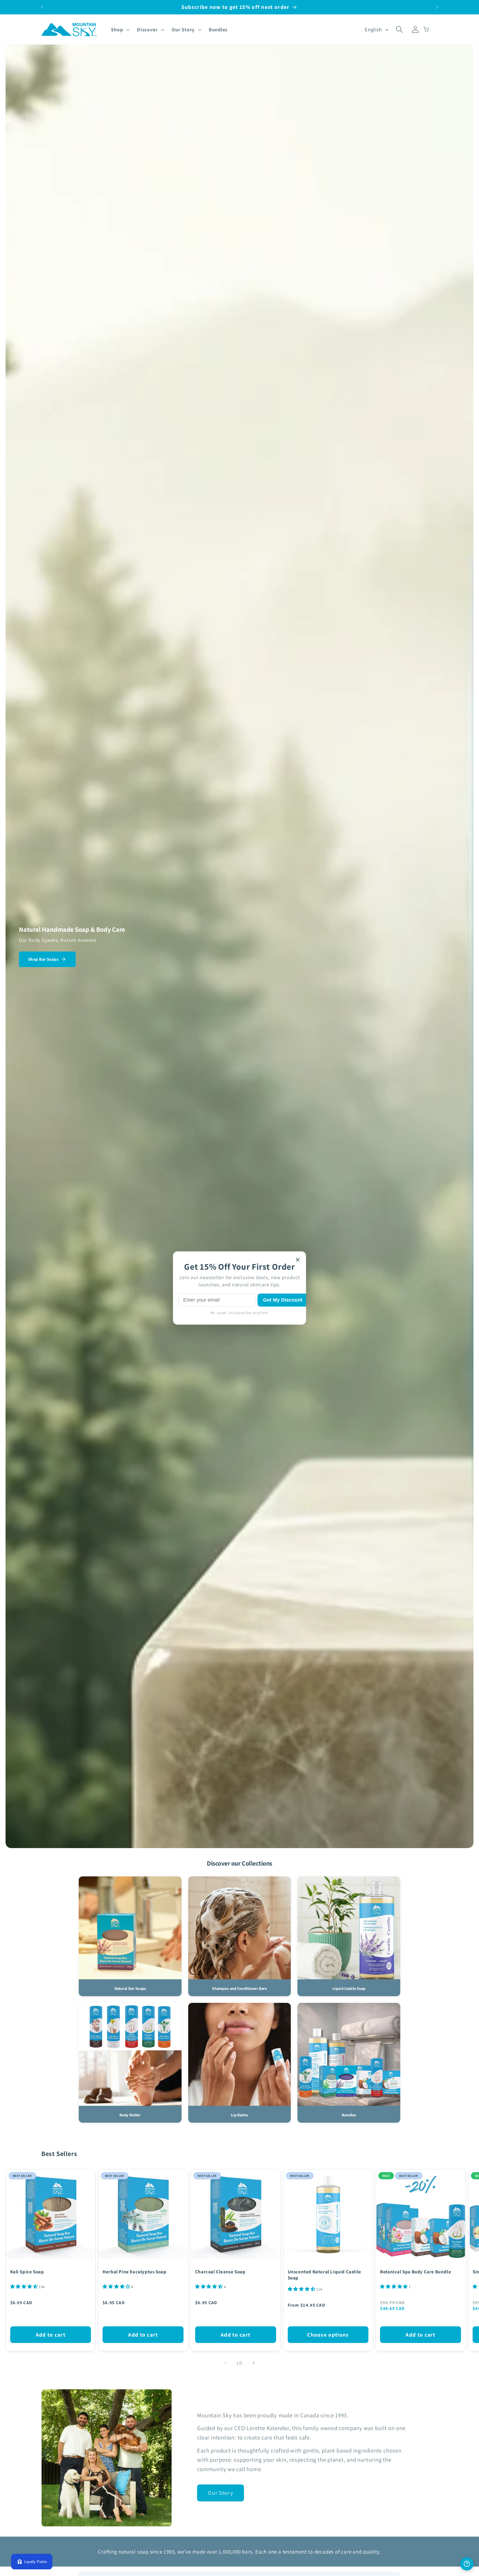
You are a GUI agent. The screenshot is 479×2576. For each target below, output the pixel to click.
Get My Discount (283, 1300)
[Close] (298, 1260)
